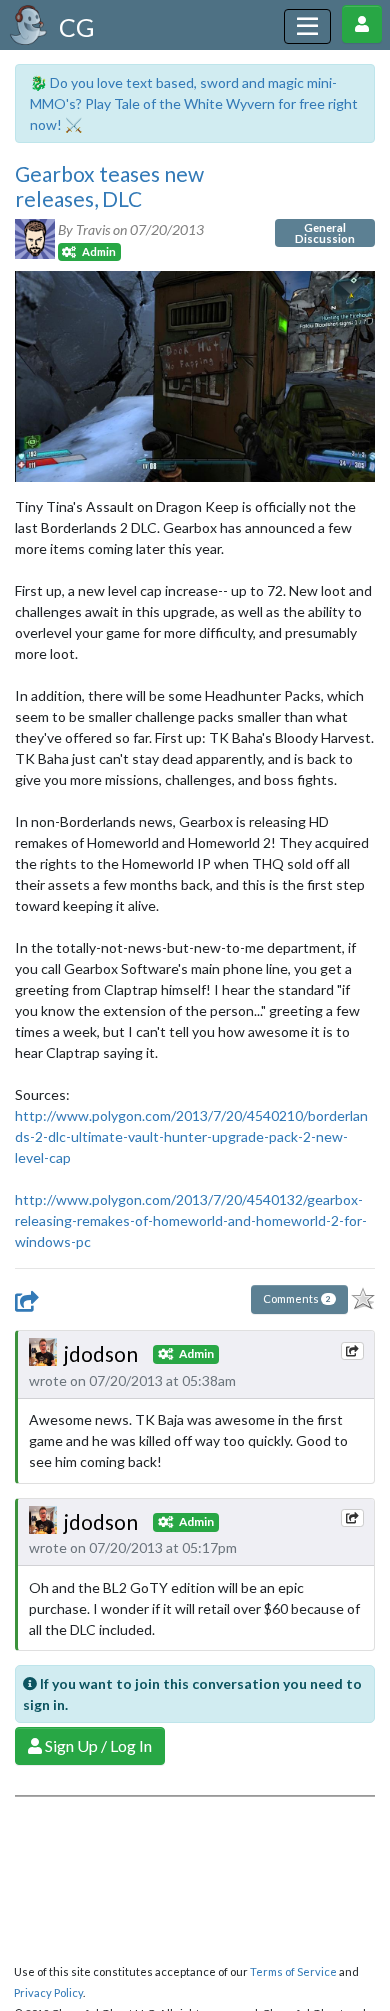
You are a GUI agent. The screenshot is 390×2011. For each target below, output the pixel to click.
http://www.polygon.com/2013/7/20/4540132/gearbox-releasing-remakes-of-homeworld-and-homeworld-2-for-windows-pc (191, 1220)
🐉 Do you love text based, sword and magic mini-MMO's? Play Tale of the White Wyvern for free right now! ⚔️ (194, 103)
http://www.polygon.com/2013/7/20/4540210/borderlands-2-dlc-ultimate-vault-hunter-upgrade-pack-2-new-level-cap (191, 1136)
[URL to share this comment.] (352, 1351)
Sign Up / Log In (97, 1745)
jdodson (101, 1353)
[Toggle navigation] (307, 26)
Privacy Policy (48, 1992)
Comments (297, 1298)
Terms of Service (293, 1971)
